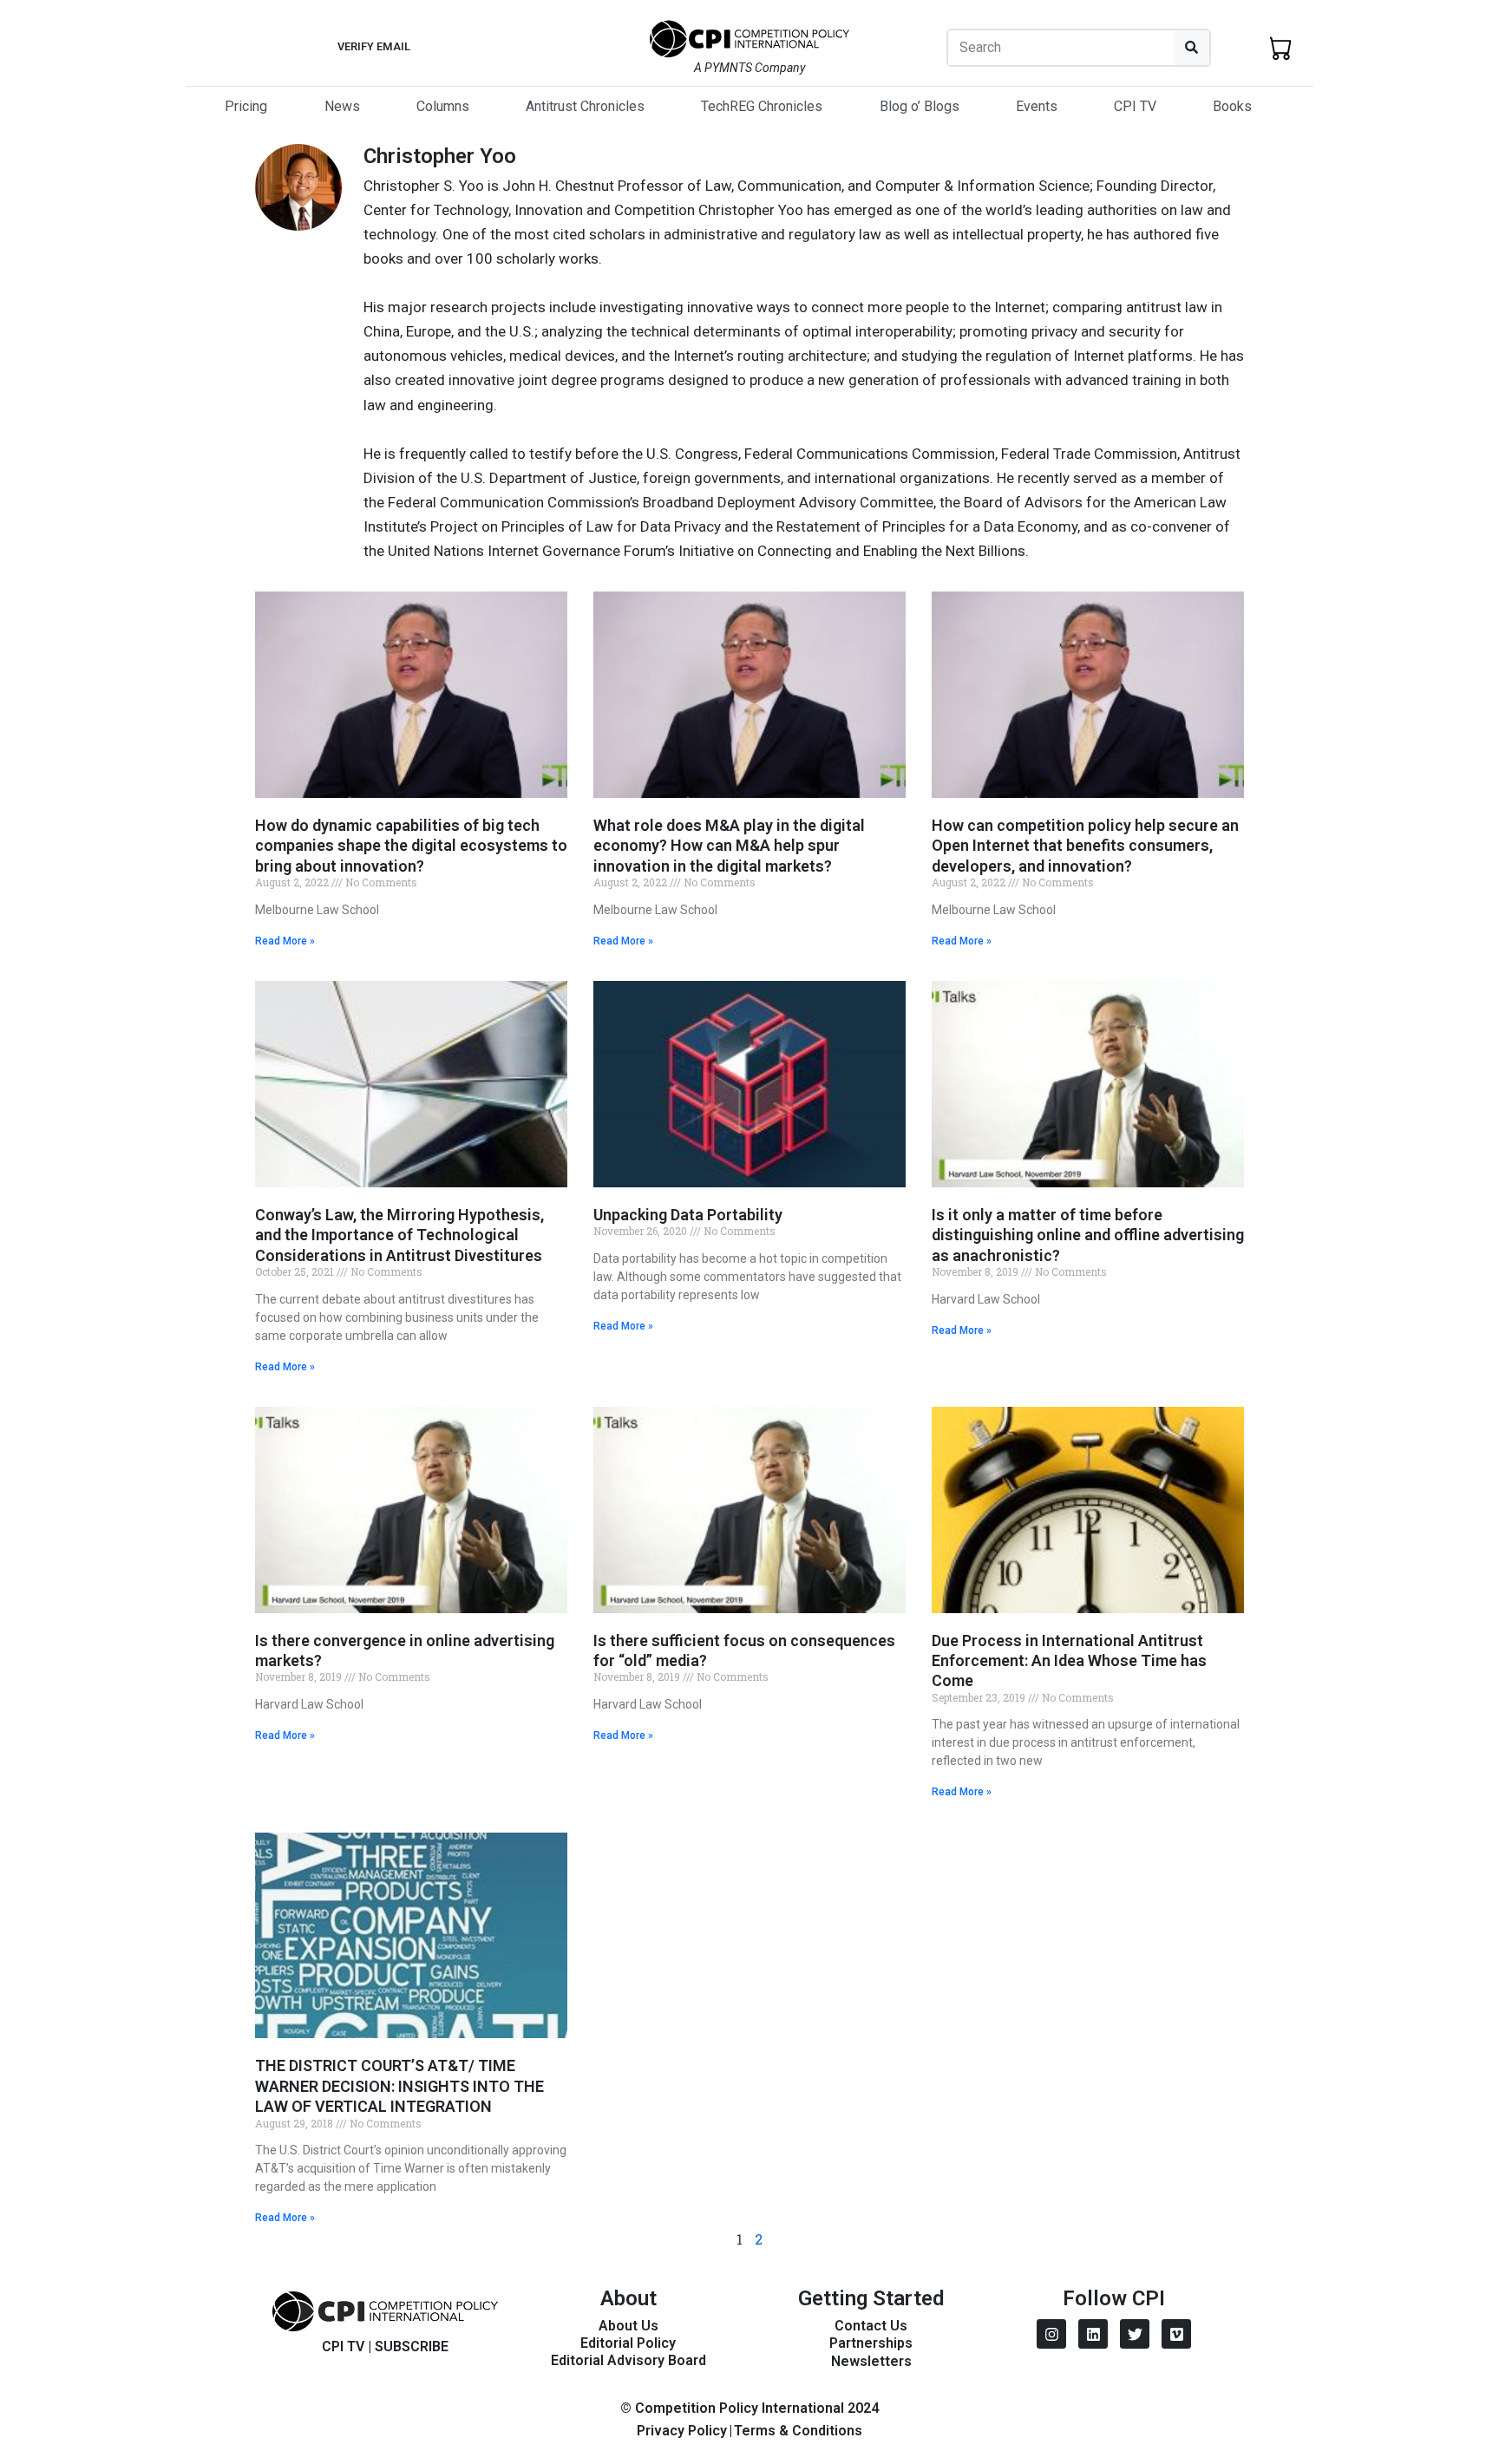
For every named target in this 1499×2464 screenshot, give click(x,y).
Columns (443, 106)
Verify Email (374, 46)
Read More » (285, 941)
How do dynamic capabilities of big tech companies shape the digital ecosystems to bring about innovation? (411, 846)
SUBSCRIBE (412, 2346)
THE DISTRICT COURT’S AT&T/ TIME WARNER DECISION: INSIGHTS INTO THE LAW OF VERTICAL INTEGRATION (399, 2086)
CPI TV (1135, 106)
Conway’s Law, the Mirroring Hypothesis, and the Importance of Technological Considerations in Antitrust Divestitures (399, 1235)
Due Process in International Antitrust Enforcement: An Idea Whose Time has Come (1069, 1661)
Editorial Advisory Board (628, 2360)
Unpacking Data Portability (688, 1215)
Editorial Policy (628, 2343)
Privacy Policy (682, 2431)
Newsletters (871, 2361)
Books (1232, 106)
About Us (628, 2326)
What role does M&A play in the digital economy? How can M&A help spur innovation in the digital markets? (729, 846)
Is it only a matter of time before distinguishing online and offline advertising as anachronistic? (1088, 1235)
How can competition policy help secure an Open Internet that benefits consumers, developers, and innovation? (1085, 846)
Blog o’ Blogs (920, 106)
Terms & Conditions (798, 2431)
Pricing (246, 106)
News (342, 106)
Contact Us (871, 2326)
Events (1037, 106)
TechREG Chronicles (762, 106)
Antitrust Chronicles (585, 106)
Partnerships (871, 2343)
